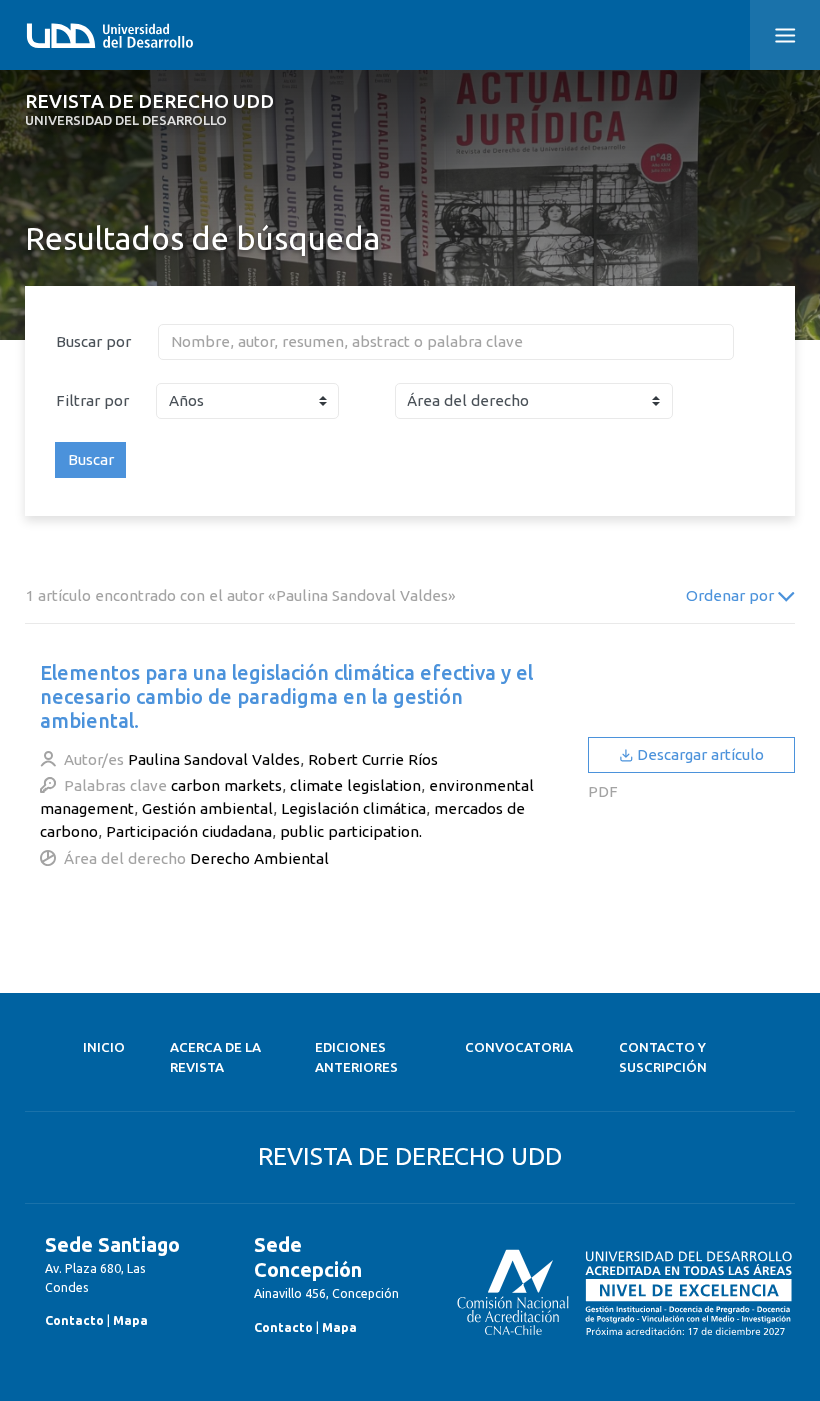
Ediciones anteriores (356, 1057)
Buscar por (93, 341)
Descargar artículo (698, 754)
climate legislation (355, 785)
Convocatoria (519, 1047)
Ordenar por (732, 595)
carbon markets (226, 785)
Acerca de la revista (215, 1057)
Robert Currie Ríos (373, 759)
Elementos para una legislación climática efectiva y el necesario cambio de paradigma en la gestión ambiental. (286, 696)
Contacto (74, 1320)
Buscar (91, 459)
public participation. (351, 831)
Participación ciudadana (189, 831)
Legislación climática (353, 808)
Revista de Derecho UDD (149, 109)
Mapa (130, 1320)
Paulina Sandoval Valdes (214, 759)
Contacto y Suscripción (663, 1057)
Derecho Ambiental (259, 858)
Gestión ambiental (207, 808)
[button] (785, 35)
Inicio (104, 1047)
